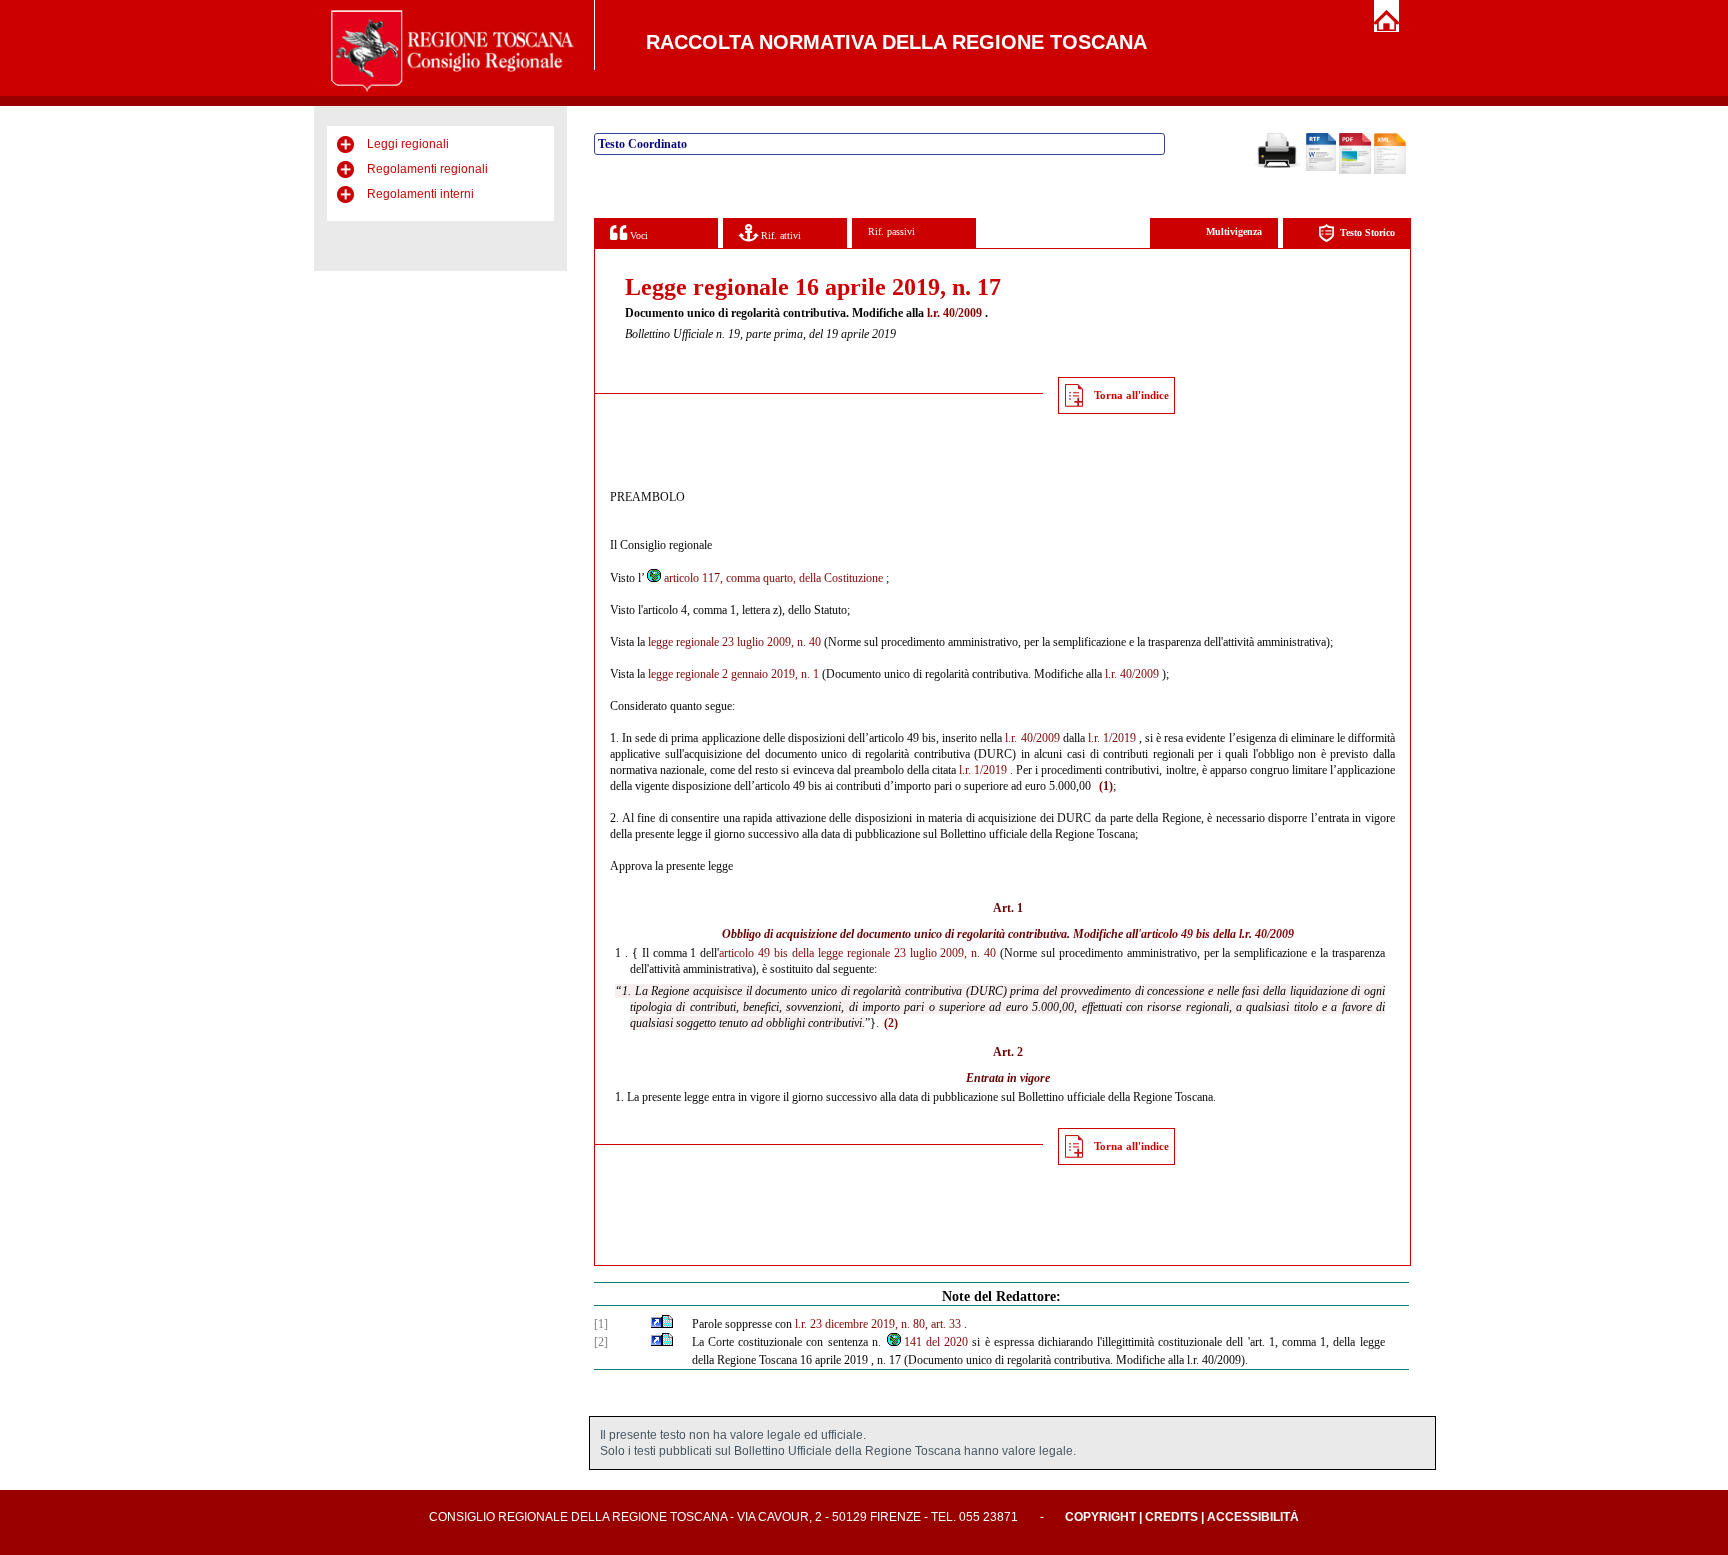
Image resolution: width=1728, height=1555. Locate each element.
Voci (637, 235)
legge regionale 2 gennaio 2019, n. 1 (733, 674)
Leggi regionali (408, 144)
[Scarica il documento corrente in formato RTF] (1321, 167)
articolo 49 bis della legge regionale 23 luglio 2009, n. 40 (857, 953)
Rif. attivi (779, 235)
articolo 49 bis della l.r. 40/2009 (1217, 934)
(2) (891, 1023)
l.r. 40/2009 (954, 313)
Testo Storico (1367, 232)
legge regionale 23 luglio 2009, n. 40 (734, 642)
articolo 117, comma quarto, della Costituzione (773, 578)
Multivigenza (1234, 231)
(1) (1106, 786)
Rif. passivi (891, 231)
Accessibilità (1253, 1517)
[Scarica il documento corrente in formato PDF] (1355, 170)
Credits (1171, 1517)
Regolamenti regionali (427, 169)
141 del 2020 (936, 1342)
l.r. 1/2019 (1112, 738)
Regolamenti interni (420, 194)
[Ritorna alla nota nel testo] (656, 1324)
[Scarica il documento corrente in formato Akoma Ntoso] (1390, 170)
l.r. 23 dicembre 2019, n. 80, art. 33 (878, 1324)
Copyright (1100, 1517)
